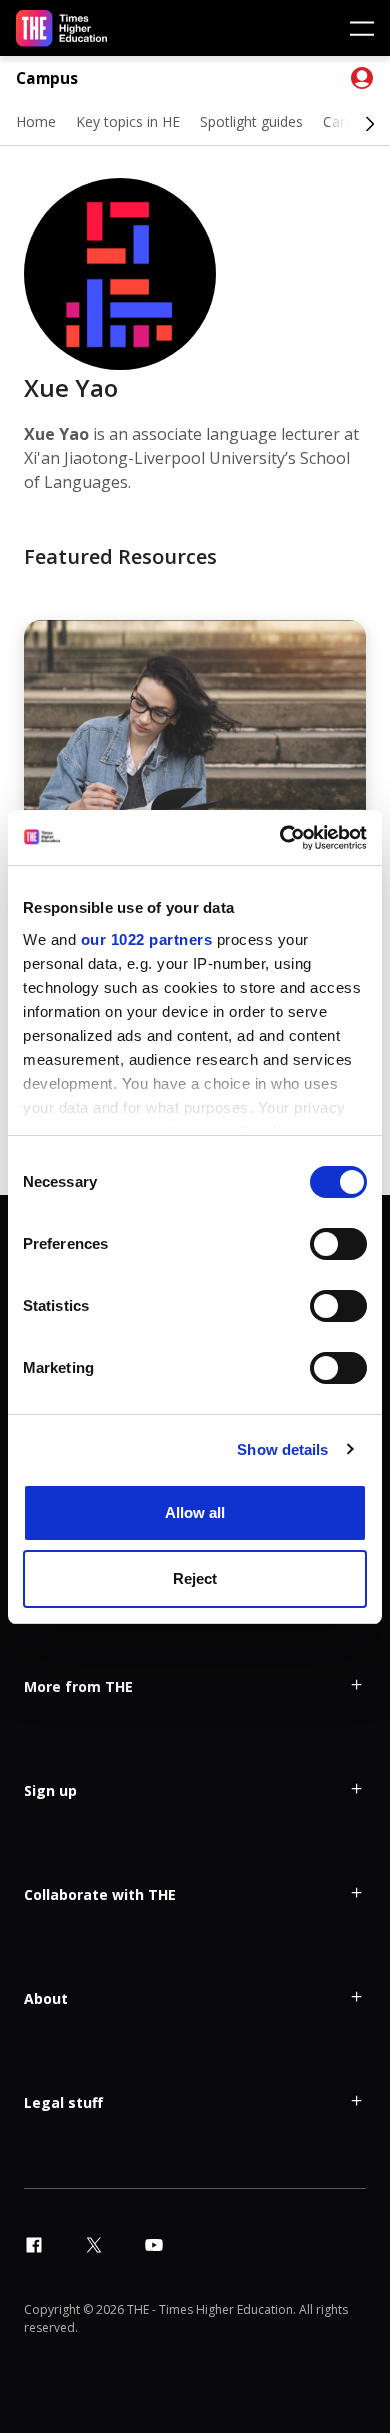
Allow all (195, 1512)
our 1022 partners (147, 939)
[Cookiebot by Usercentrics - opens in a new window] (280, 838)
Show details (282, 1449)
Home (36, 121)
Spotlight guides (251, 121)
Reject (195, 1578)
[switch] (338, 1244)
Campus (47, 78)
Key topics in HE (128, 121)
